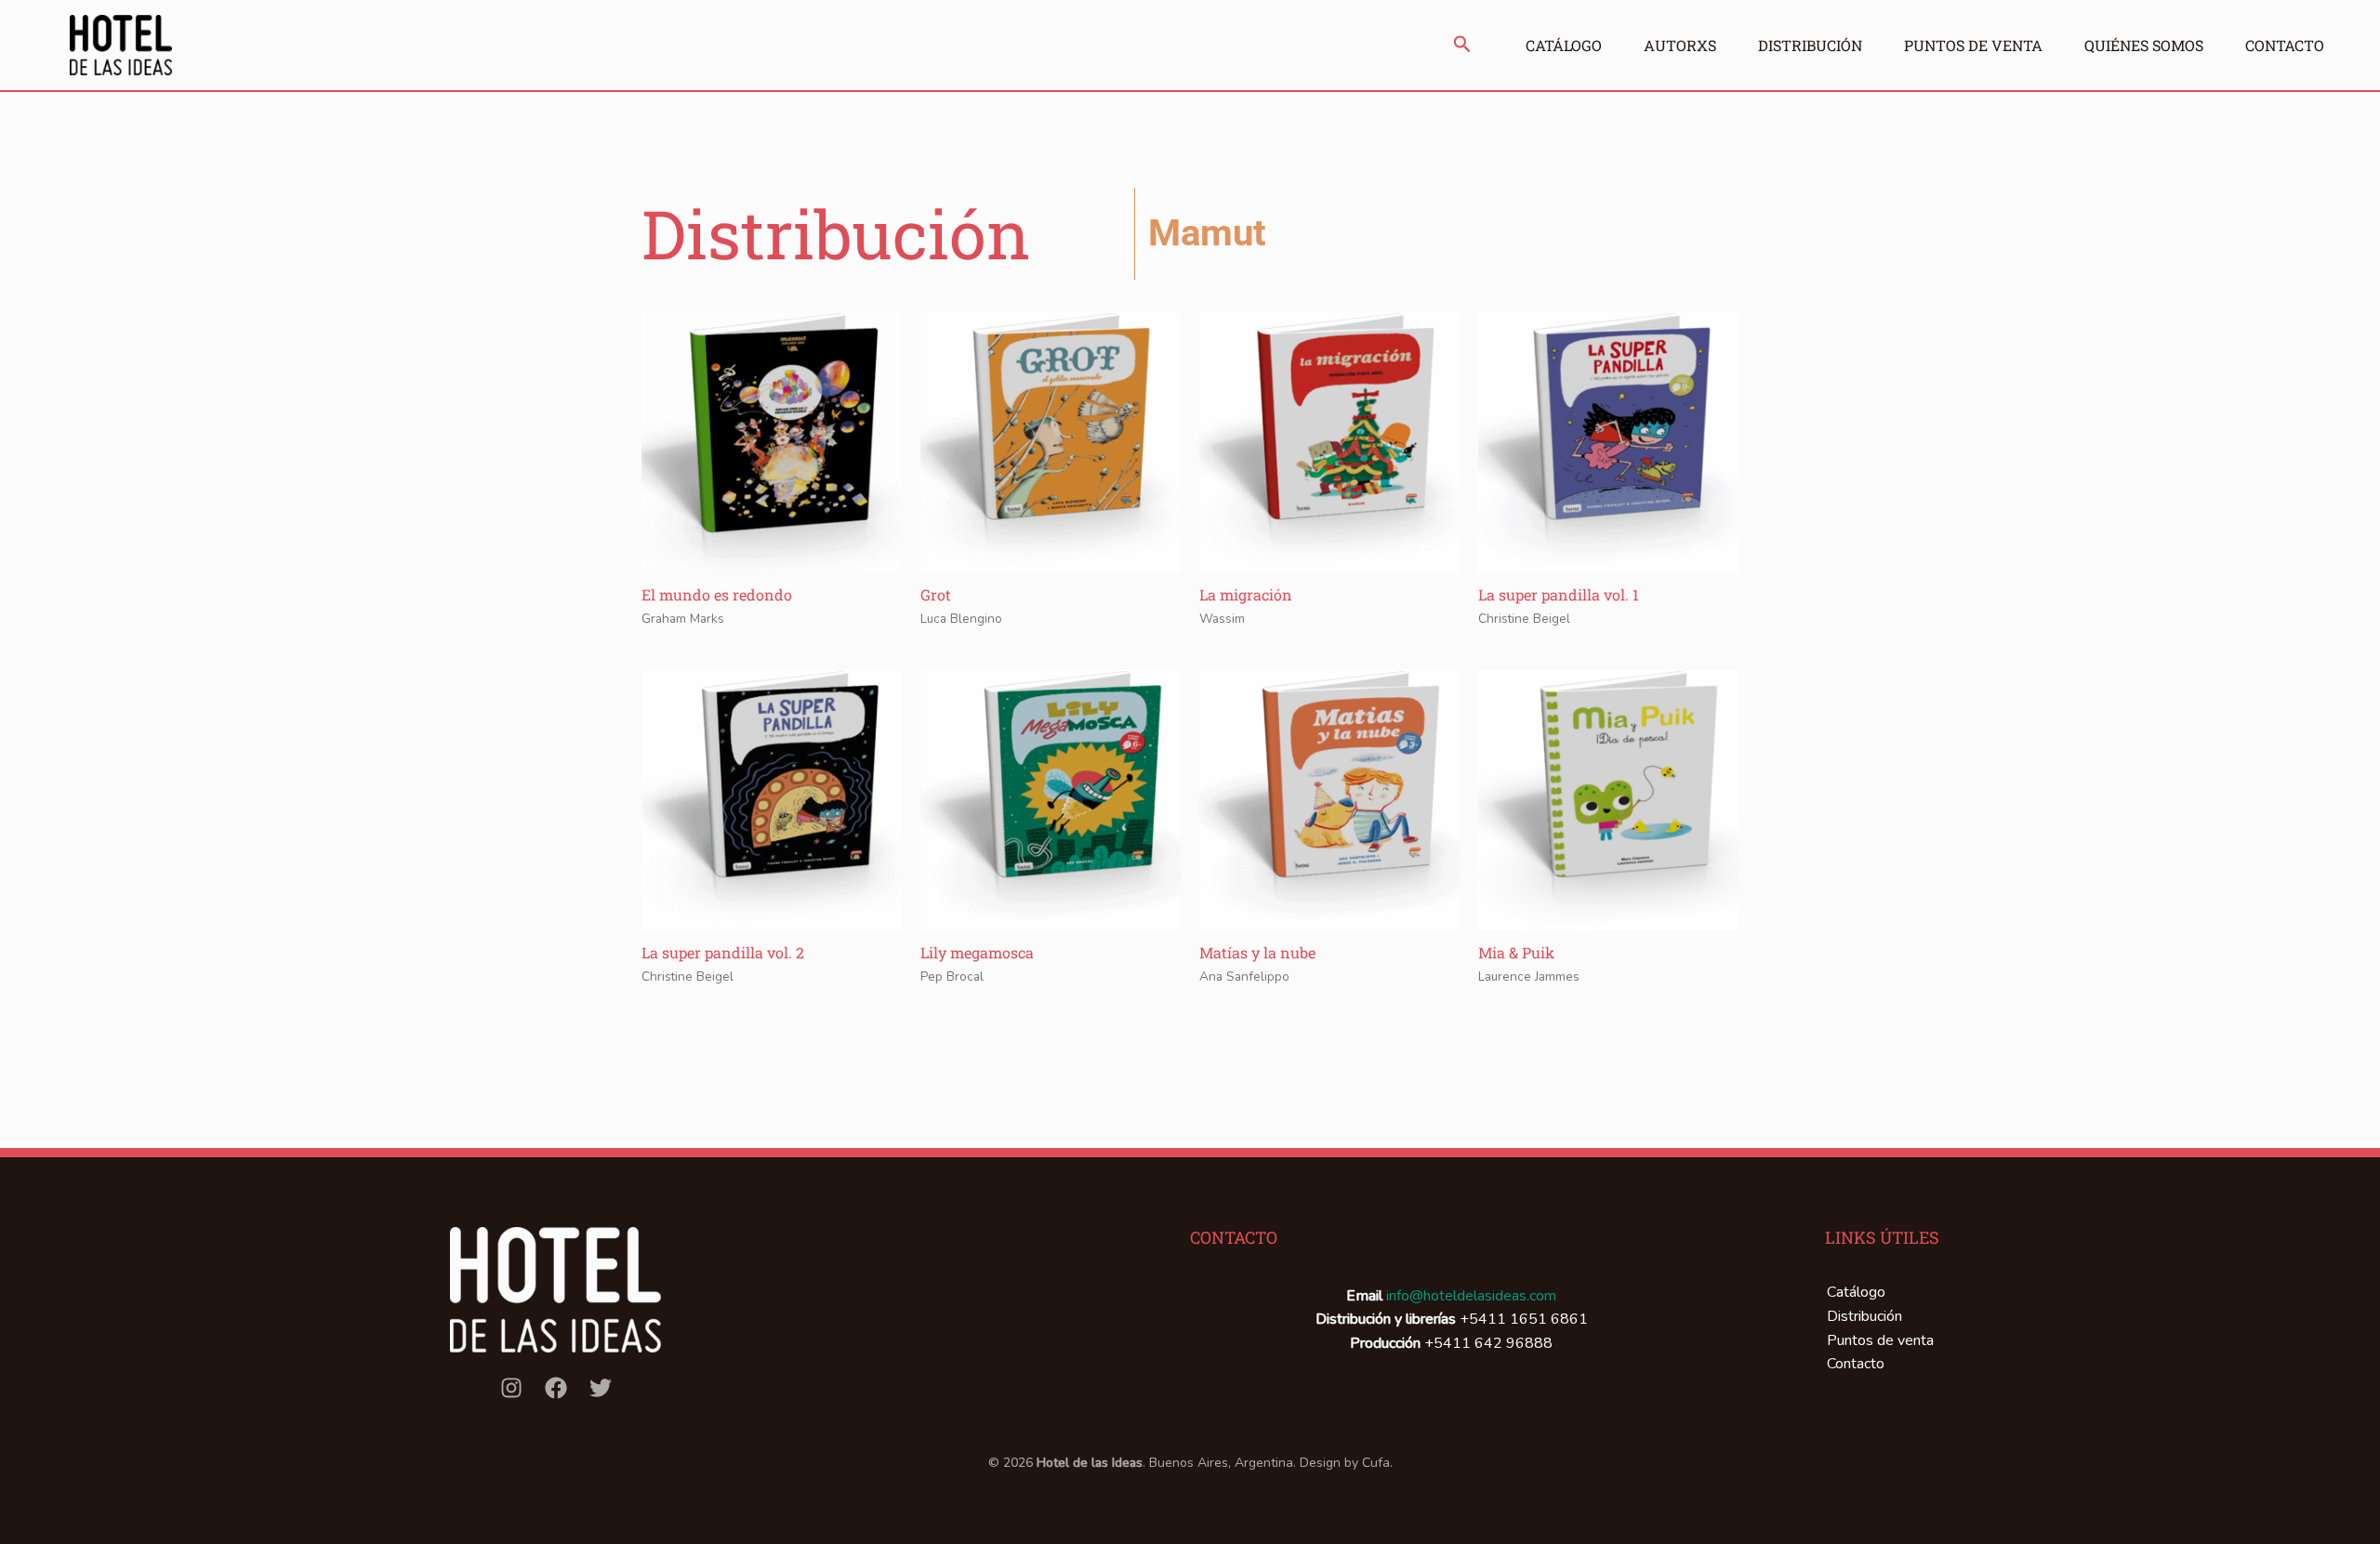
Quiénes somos (2144, 45)
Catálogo (1564, 45)
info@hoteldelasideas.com (1471, 1296)
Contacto (2285, 45)
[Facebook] (556, 1388)
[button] (1462, 46)
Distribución (1810, 45)
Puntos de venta (1973, 45)
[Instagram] (511, 1388)
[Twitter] (601, 1388)
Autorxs (1680, 45)
